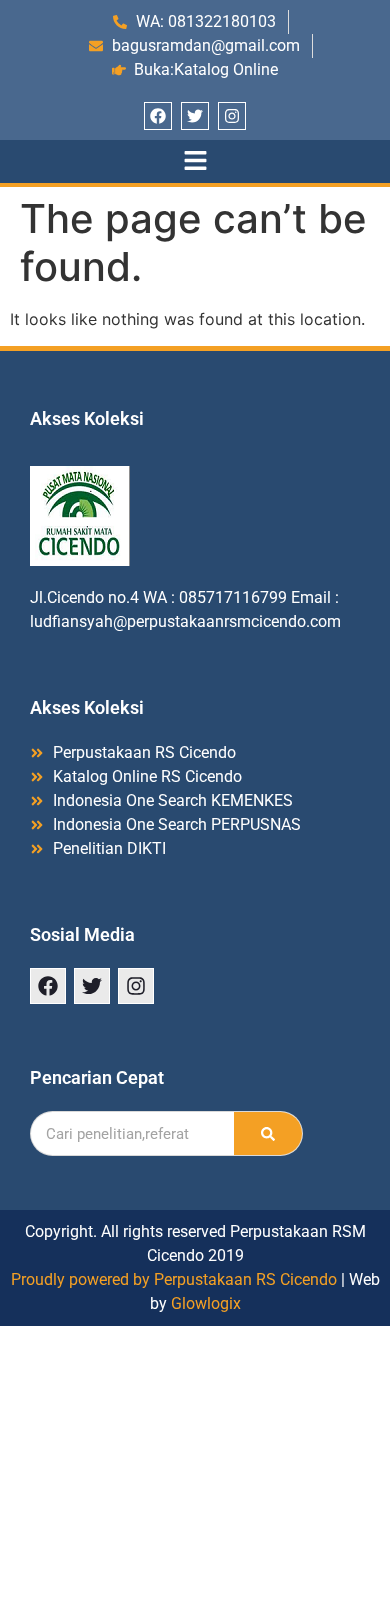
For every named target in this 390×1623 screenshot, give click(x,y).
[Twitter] (195, 116)
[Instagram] (232, 116)
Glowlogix (206, 1303)
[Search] (268, 1133)
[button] (195, 161)
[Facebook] (158, 116)
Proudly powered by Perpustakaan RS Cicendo (174, 1279)
